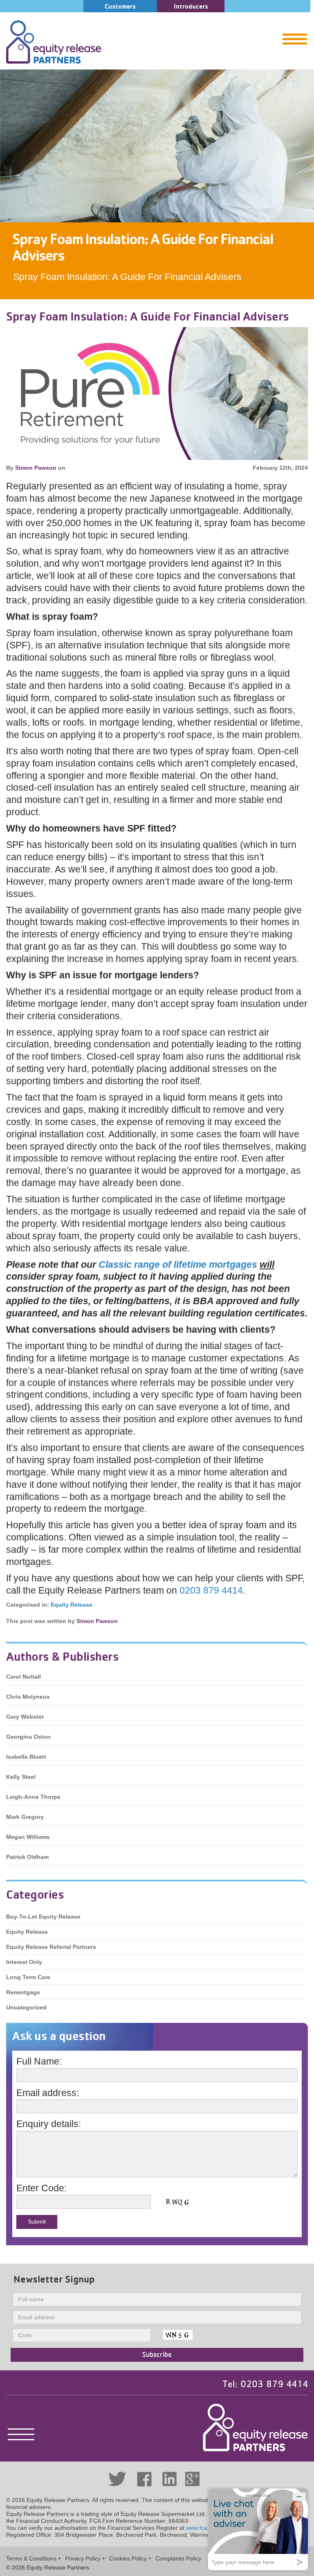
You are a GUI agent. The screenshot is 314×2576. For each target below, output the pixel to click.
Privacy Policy (83, 2558)
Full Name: (39, 2061)
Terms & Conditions (31, 2558)
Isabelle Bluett (26, 1757)
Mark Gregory (25, 1817)
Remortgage (23, 1992)
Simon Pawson (36, 468)
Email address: (48, 2093)
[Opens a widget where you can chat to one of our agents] (258, 2529)
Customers (120, 6)
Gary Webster (25, 1717)
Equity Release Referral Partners (51, 1947)
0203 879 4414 (211, 1590)
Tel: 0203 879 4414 (265, 2384)
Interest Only (24, 1962)
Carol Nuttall (24, 1677)
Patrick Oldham (27, 1857)
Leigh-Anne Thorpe (33, 1797)
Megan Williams (28, 1837)
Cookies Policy (128, 2558)
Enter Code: (41, 2188)
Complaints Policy (178, 2558)
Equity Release (72, 1605)
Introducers (191, 6)
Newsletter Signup (54, 2279)
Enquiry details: (49, 2124)
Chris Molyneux (28, 1697)
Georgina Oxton (28, 1737)
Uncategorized (26, 2007)
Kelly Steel (21, 1777)
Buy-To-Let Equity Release (43, 1917)
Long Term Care (28, 1977)
